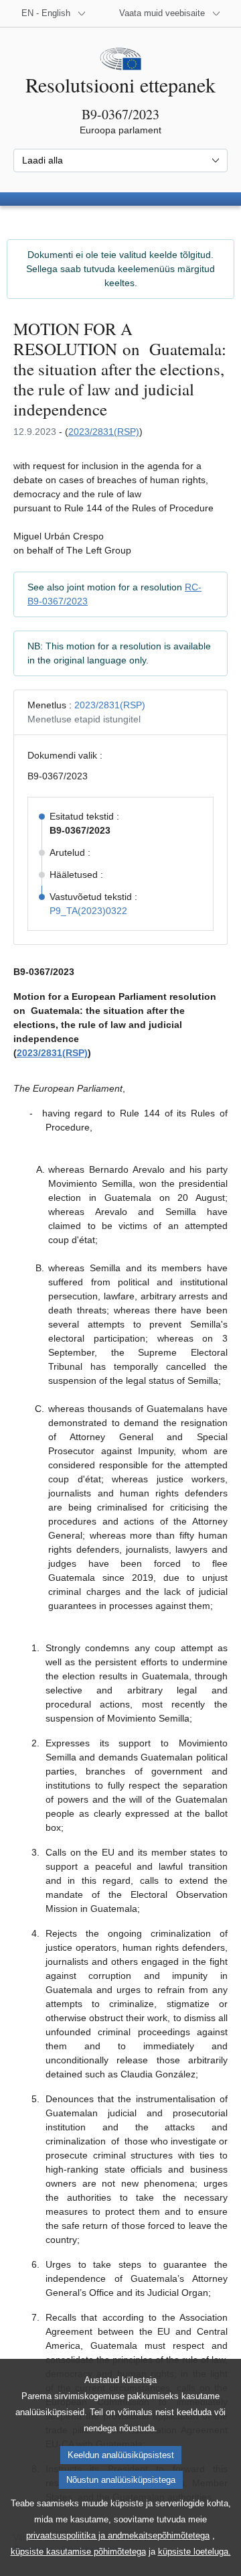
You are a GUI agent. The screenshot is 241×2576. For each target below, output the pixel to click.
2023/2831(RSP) (104, 432)
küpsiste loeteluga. (194, 2552)
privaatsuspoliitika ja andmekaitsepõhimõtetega (118, 2535)
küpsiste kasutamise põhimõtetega (78, 2552)
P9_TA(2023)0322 (88, 911)
